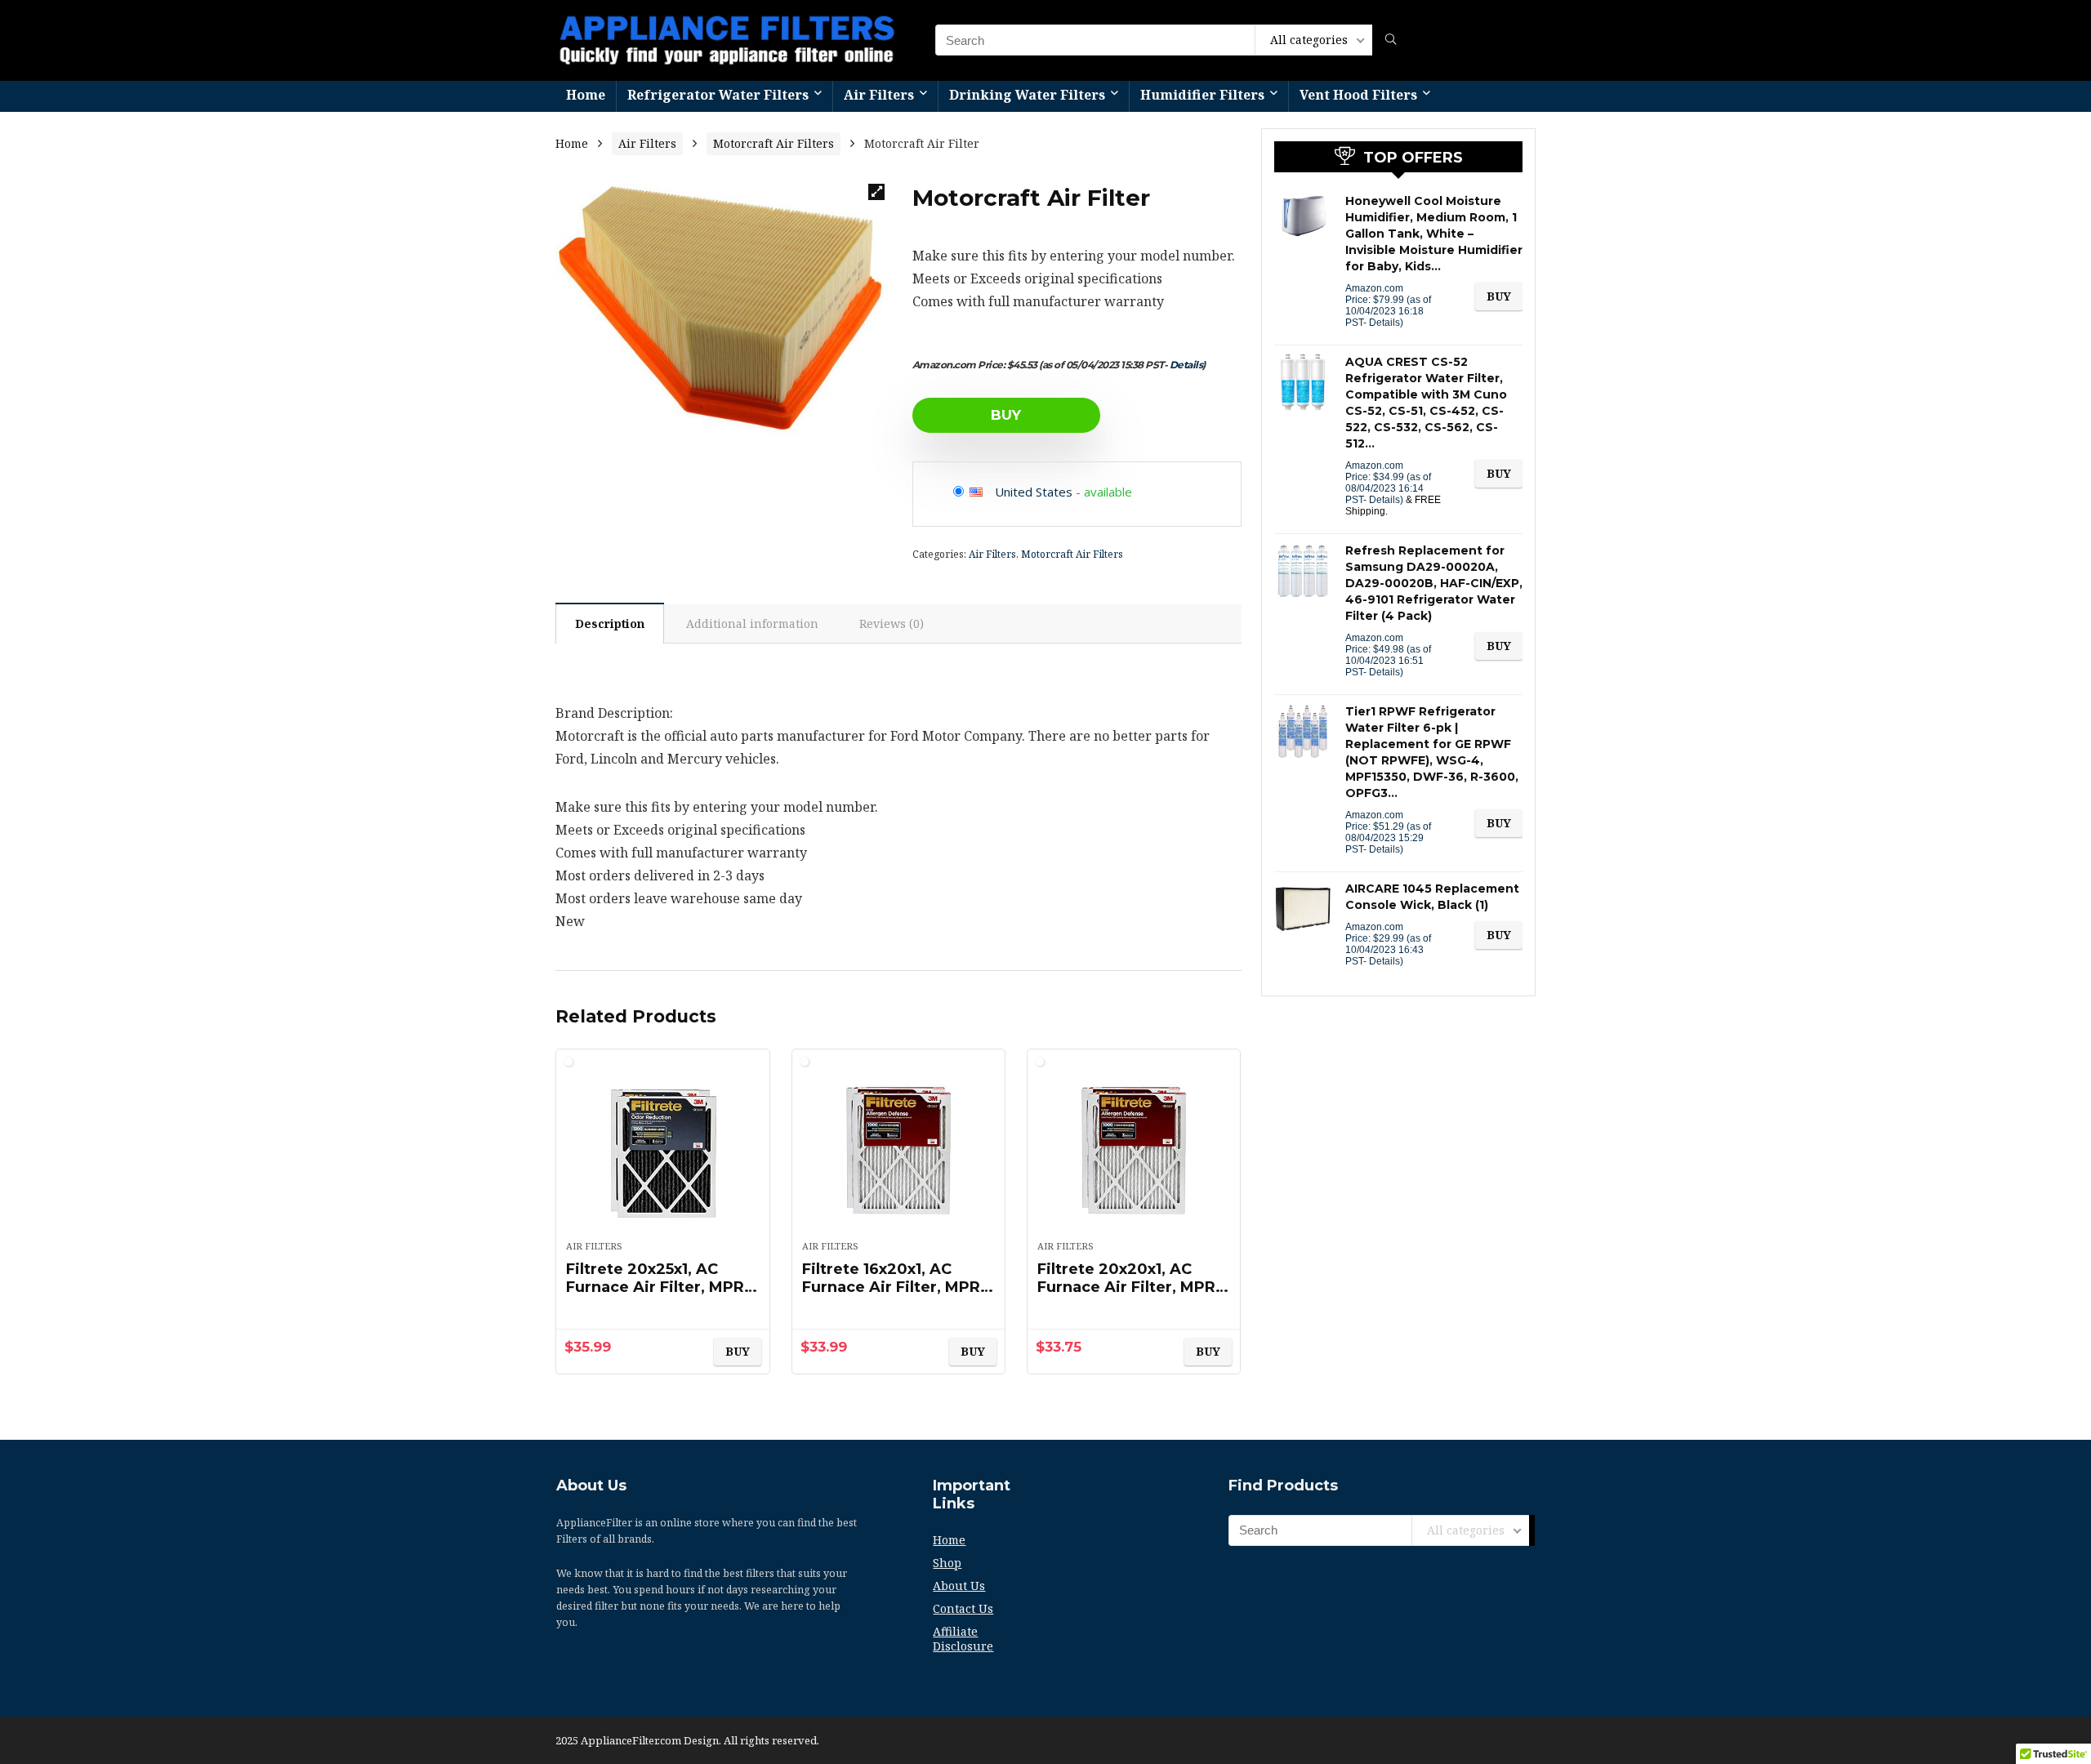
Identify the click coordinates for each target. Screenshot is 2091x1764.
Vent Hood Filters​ (1358, 95)
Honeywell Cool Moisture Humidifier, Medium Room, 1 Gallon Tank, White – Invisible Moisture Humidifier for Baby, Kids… (1434, 234)
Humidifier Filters (1202, 95)
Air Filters (879, 95)
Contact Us (963, 1608)
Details (1186, 365)
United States (1034, 492)
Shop (947, 1563)
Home (586, 95)
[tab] (610, 623)
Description (610, 624)
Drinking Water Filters (1027, 95)
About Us (959, 1586)
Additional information (752, 624)
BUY (1006, 415)
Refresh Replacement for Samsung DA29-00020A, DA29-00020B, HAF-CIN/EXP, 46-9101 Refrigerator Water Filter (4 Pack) (1434, 583)
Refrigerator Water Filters (718, 95)
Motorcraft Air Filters (774, 143)
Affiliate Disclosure (963, 1639)
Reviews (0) (892, 624)
